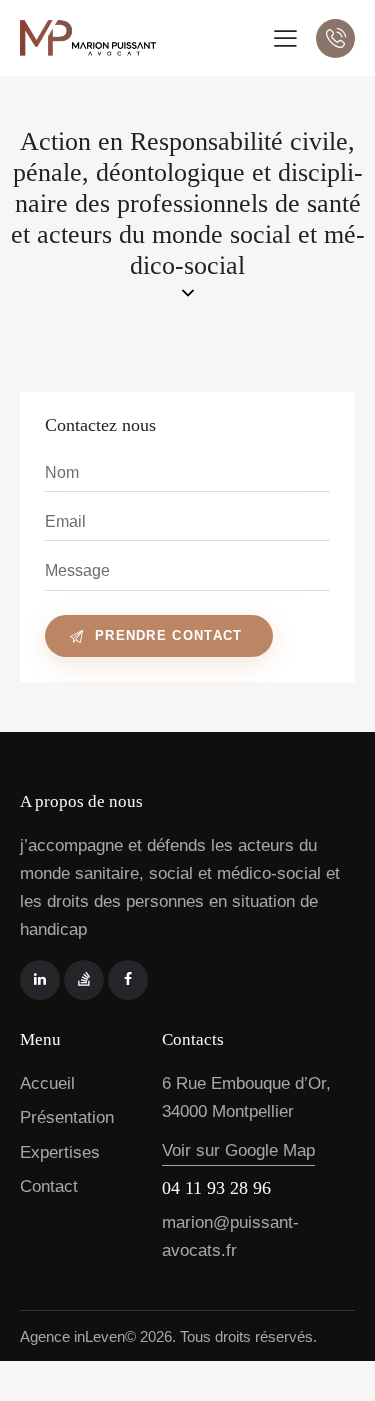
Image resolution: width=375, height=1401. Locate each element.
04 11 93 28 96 (216, 1188)
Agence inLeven (72, 1336)
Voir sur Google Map (238, 1150)
